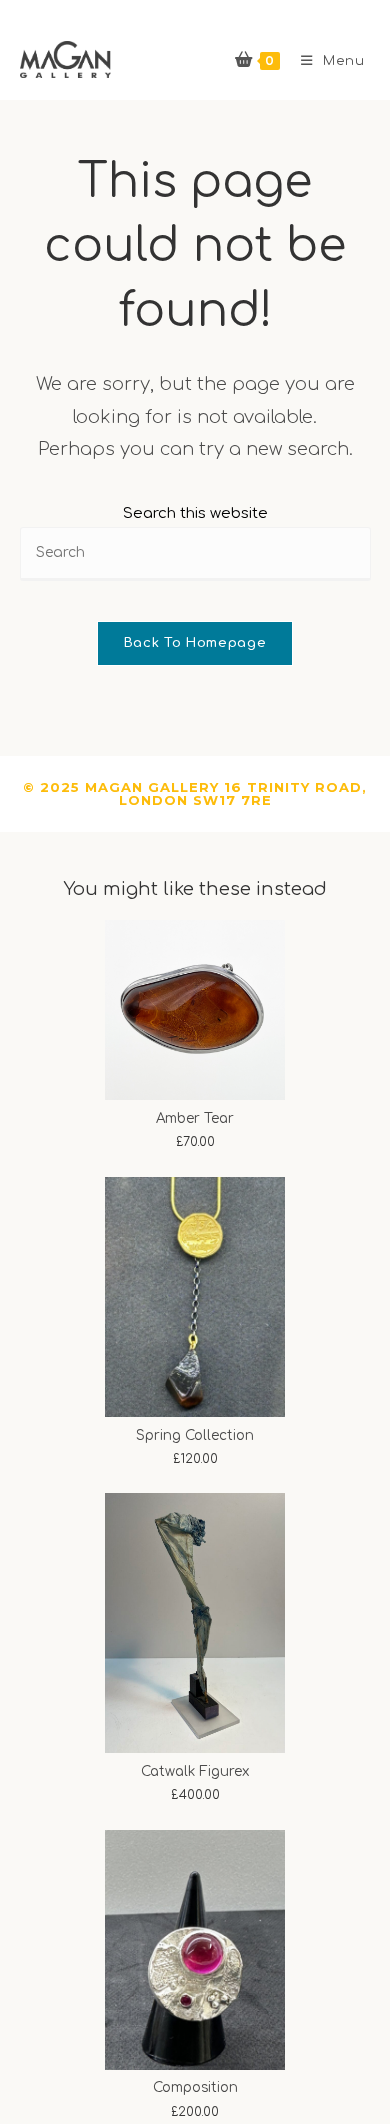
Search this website (195, 513)
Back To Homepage (195, 643)
